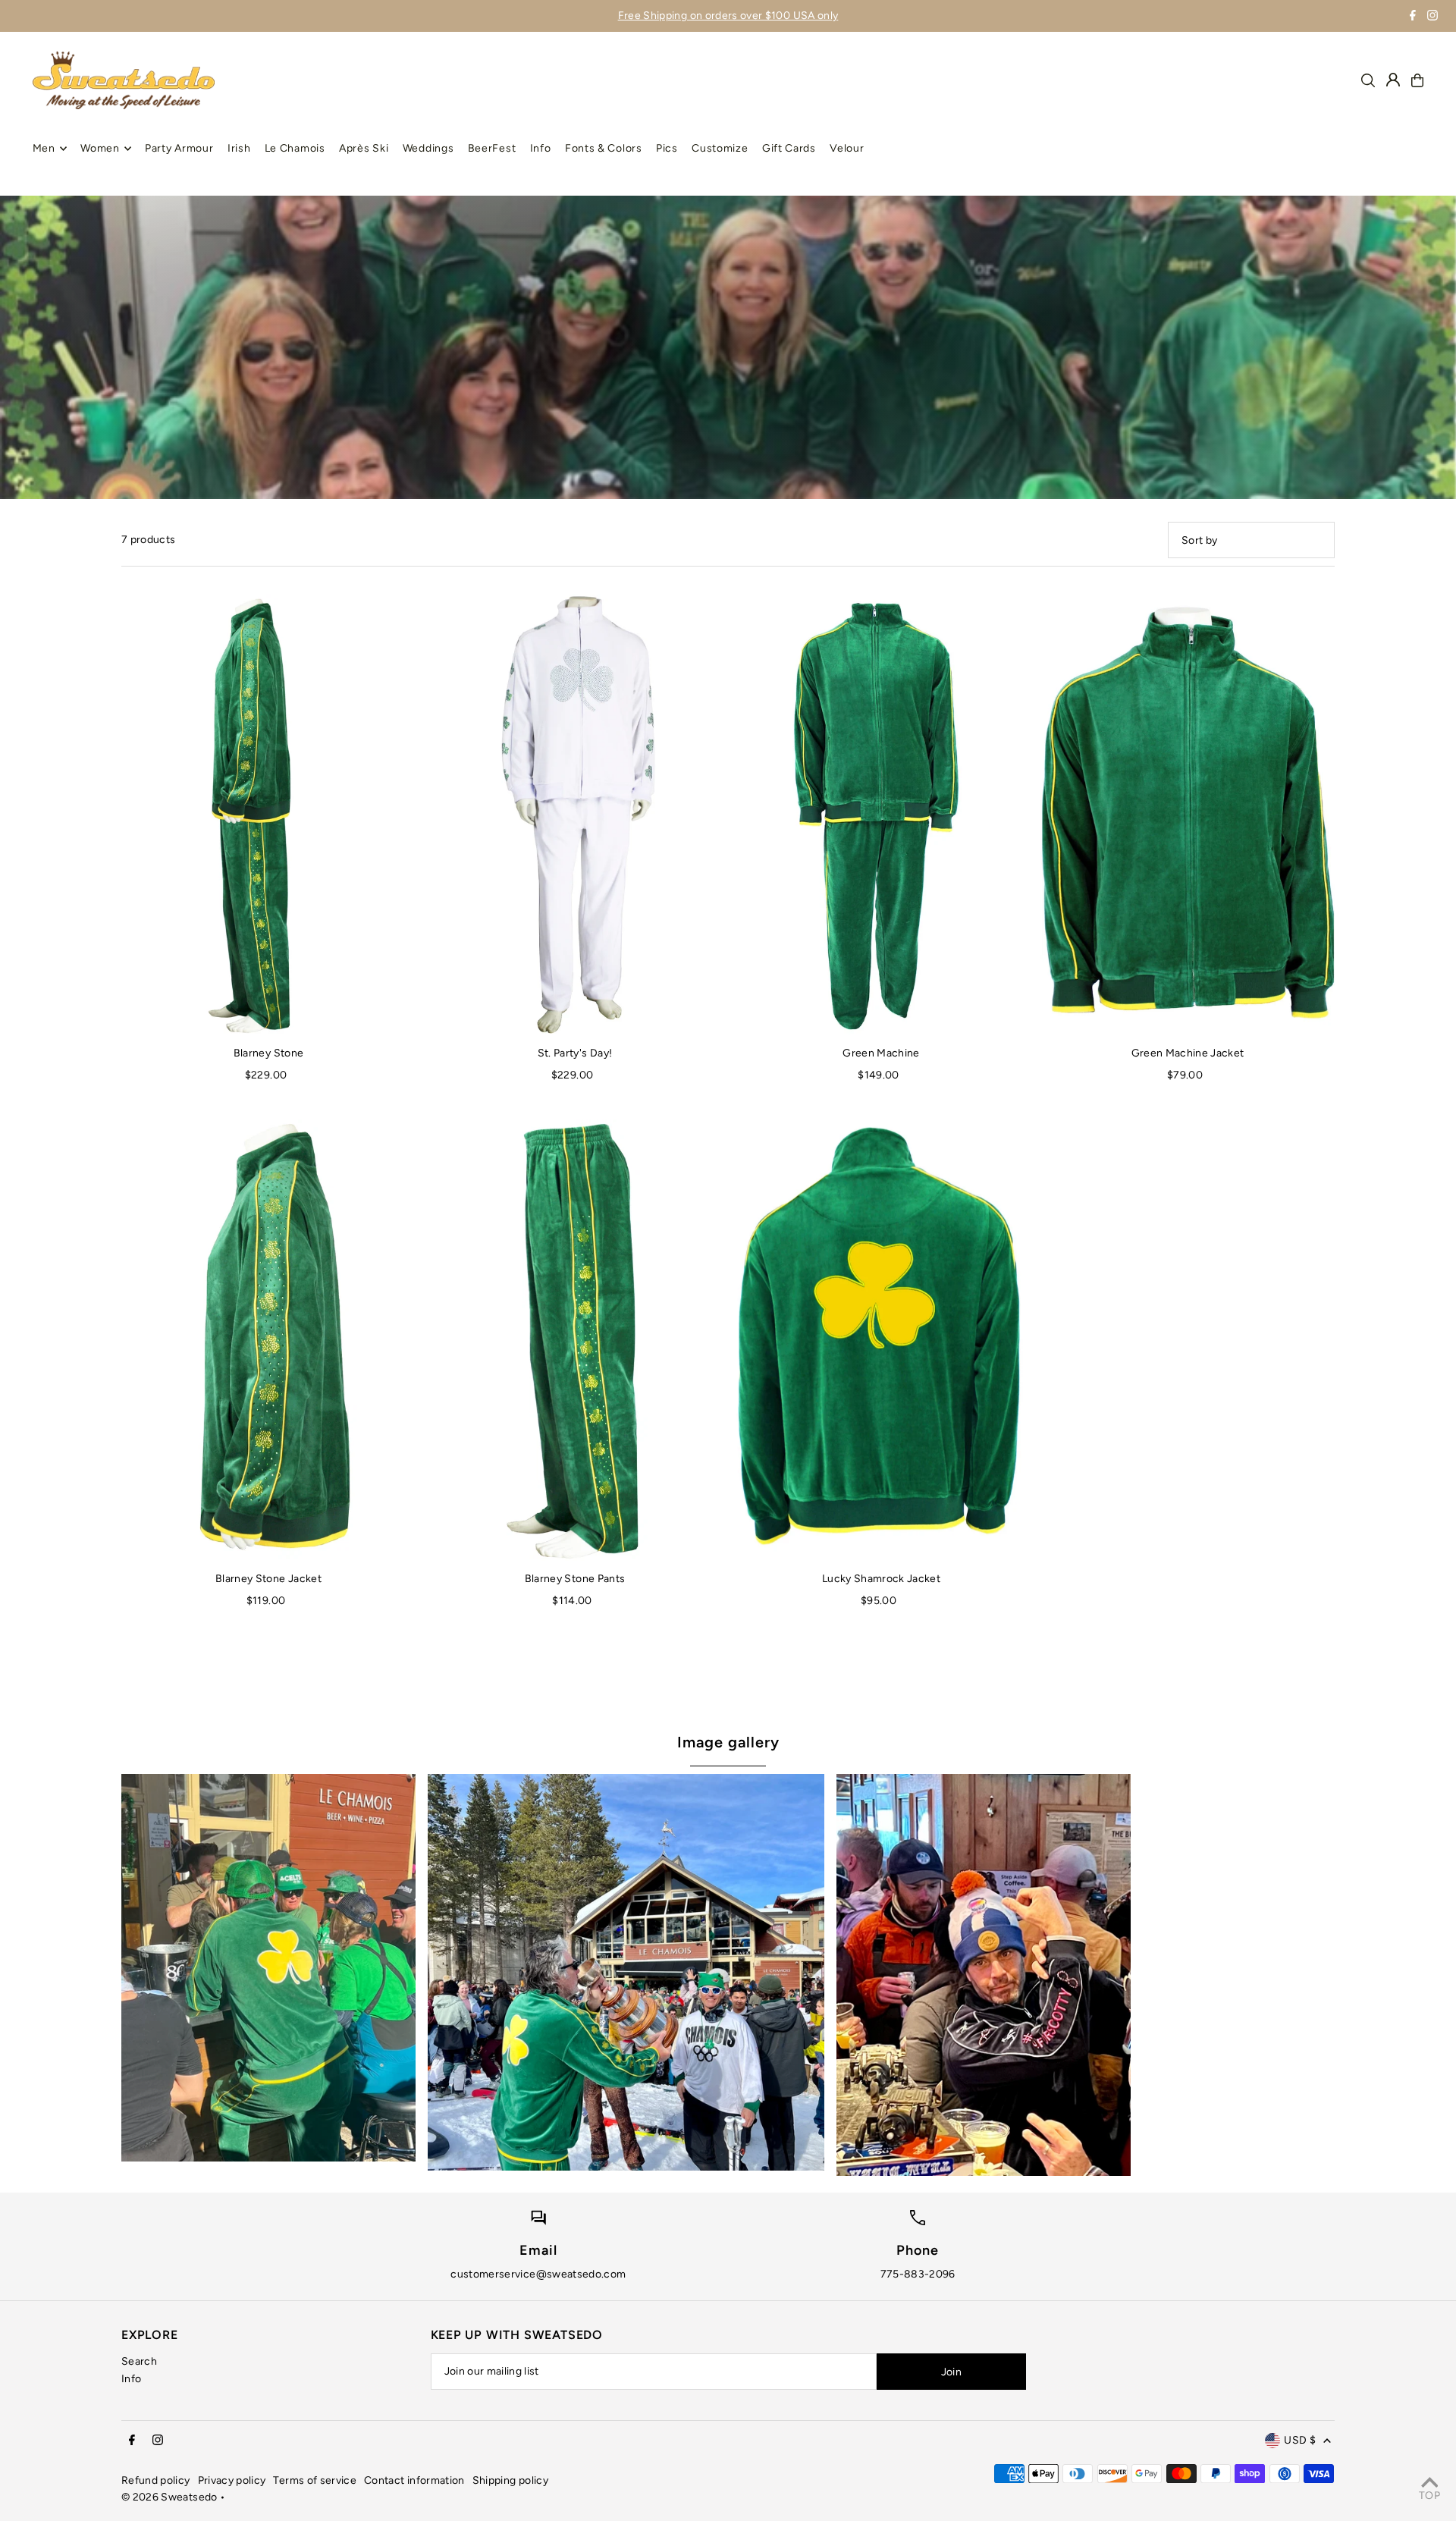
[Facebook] (1413, 17)
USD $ (1300, 2440)
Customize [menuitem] (720, 148)
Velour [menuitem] (847, 148)
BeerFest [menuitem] (492, 148)
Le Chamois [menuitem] (295, 148)
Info (131, 2379)
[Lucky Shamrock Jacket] (881, 1340)
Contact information (414, 2480)
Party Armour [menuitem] (179, 148)
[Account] (1393, 80)
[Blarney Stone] (268, 815)
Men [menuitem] (44, 148)
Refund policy (156, 2480)
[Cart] (1417, 80)
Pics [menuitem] (667, 148)
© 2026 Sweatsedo (169, 2497)
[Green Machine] (881, 815)
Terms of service (315, 2480)
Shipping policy (510, 2480)
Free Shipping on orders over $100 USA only (728, 16)
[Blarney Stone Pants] (575, 1340)
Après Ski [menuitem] (364, 148)
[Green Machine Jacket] (1188, 815)
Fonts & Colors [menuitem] (604, 148)
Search (139, 2361)
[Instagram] (1432, 17)
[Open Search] (1368, 80)
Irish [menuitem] (239, 148)
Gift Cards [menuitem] (789, 148)
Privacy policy (232, 2480)
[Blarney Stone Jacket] (268, 1340)
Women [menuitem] (100, 148)
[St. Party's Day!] (575, 815)
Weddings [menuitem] (428, 148)
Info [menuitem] (541, 148)
